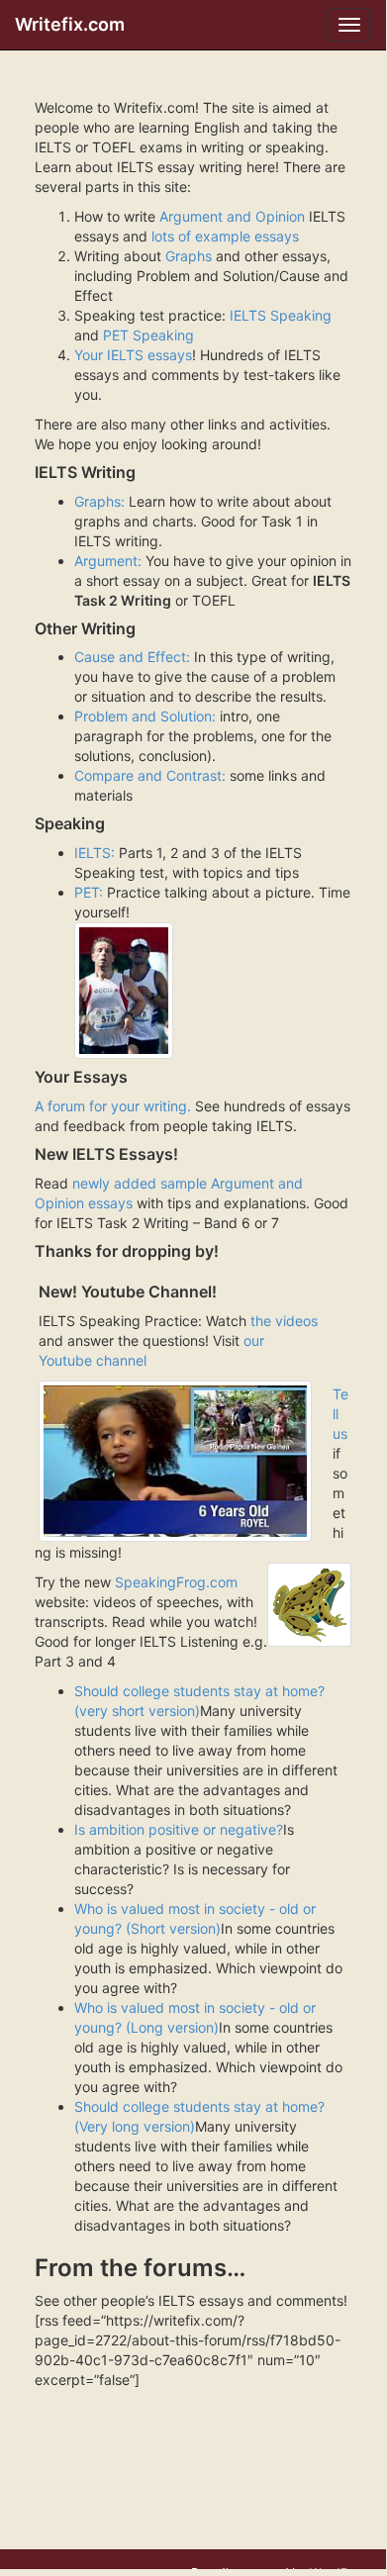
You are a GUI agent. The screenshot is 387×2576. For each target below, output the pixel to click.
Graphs (189, 256)
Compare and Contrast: (150, 775)
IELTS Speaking (279, 315)
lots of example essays (225, 236)
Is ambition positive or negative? (179, 1829)
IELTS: (95, 853)
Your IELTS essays (133, 355)
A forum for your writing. (115, 1106)
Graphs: (99, 501)
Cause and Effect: (132, 657)
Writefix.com (70, 24)
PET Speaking (148, 335)
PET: (89, 892)
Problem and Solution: (147, 716)
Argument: (108, 561)
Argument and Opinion (232, 216)
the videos (284, 1321)
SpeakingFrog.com (176, 1582)
